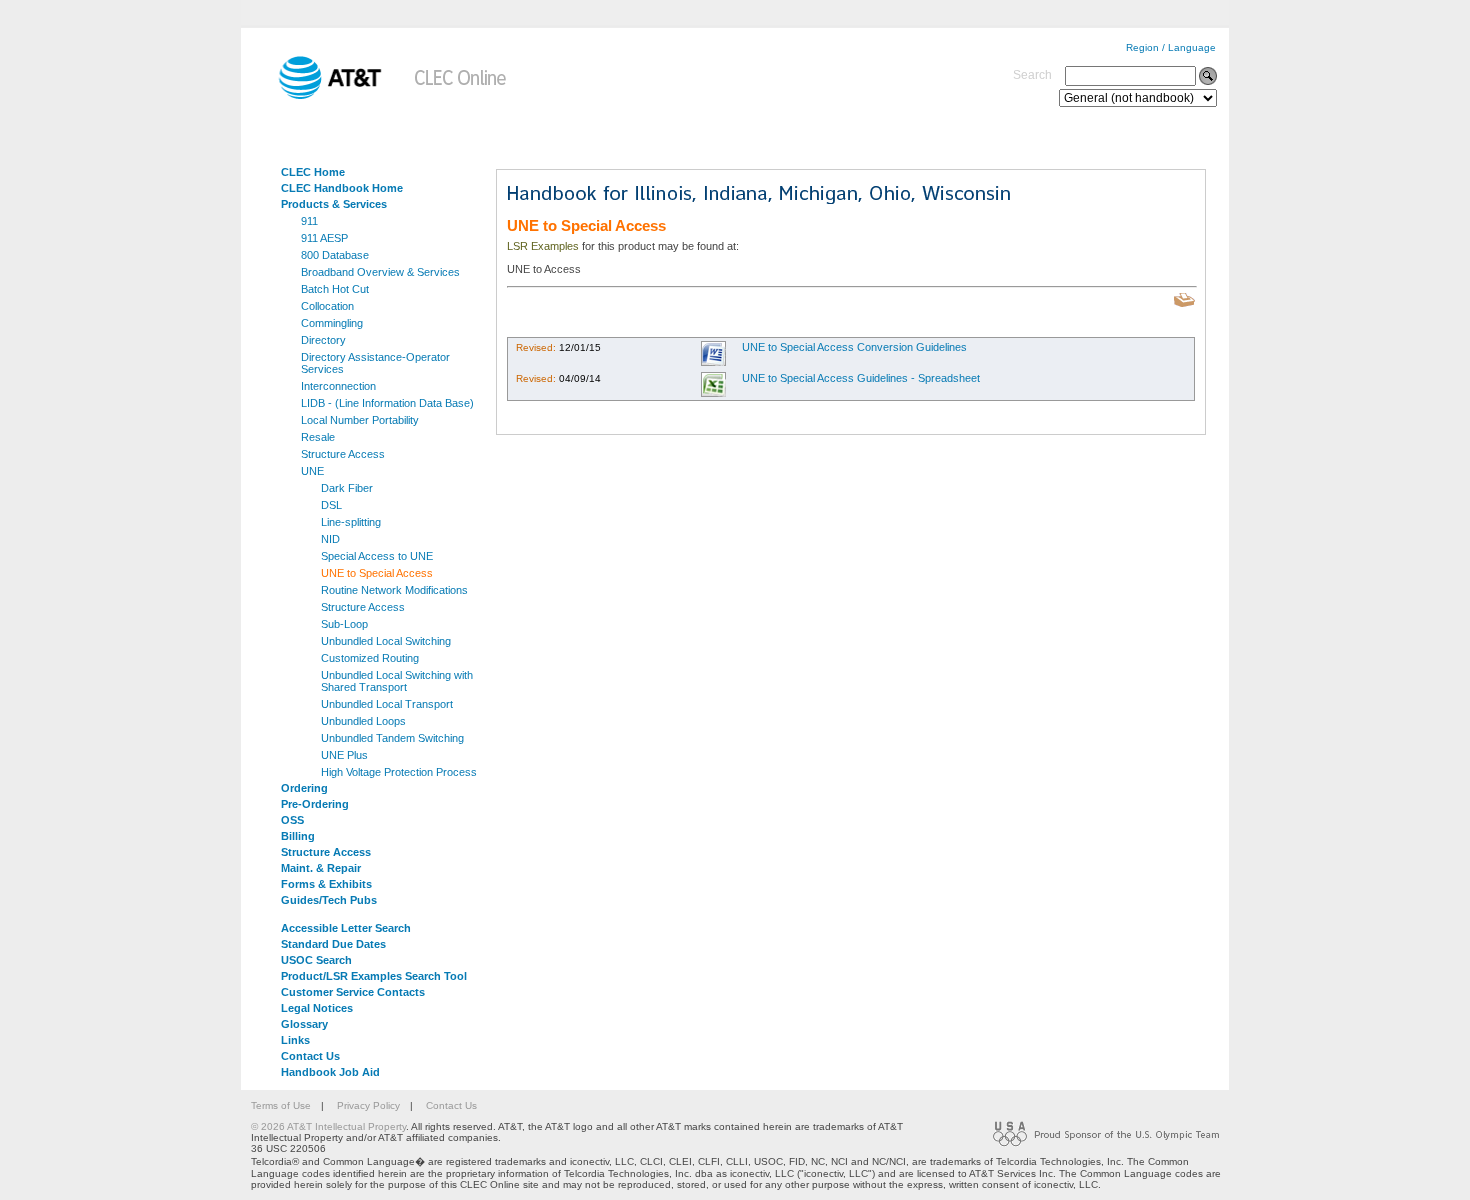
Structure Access (343, 454)
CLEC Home (313, 172)
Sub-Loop (344, 624)
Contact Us (310, 1056)
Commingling (332, 323)
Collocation (327, 306)
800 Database (335, 255)
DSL (331, 505)
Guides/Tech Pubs (329, 900)
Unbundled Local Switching (386, 641)
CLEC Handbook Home (342, 188)
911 (309, 221)
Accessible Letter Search (346, 928)
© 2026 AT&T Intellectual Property (328, 1126)
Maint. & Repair (321, 868)
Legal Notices (317, 1008)
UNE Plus (344, 755)
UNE (312, 471)
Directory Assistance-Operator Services (375, 363)
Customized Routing (370, 658)
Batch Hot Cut (335, 289)
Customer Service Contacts (353, 992)
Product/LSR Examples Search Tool (374, 976)
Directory (323, 340)
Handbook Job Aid (330, 1072)
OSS (292, 820)
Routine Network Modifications (394, 590)
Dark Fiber (347, 488)
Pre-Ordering (315, 804)
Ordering (304, 788)
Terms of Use (281, 1105)
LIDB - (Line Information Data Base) (387, 403)
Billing (298, 836)
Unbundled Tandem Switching (392, 738)
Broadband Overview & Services (380, 272)
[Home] (316, 95)
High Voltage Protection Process (399, 772)
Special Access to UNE (377, 556)
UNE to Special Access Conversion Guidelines (854, 347)
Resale (318, 437)
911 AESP (324, 238)
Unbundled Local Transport (387, 704)
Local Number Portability (360, 420)
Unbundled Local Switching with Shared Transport (397, 681)
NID (330, 539)
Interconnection (338, 386)
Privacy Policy (368, 1105)
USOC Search (316, 960)
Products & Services (334, 204)
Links (295, 1040)
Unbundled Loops (363, 721)
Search (1032, 75)
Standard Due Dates (333, 944)
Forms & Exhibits (326, 884)
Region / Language (1171, 47)
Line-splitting (351, 522)
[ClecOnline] (461, 95)
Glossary (304, 1024)
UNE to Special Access (377, 573)
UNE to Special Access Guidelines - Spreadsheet (861, 378)
